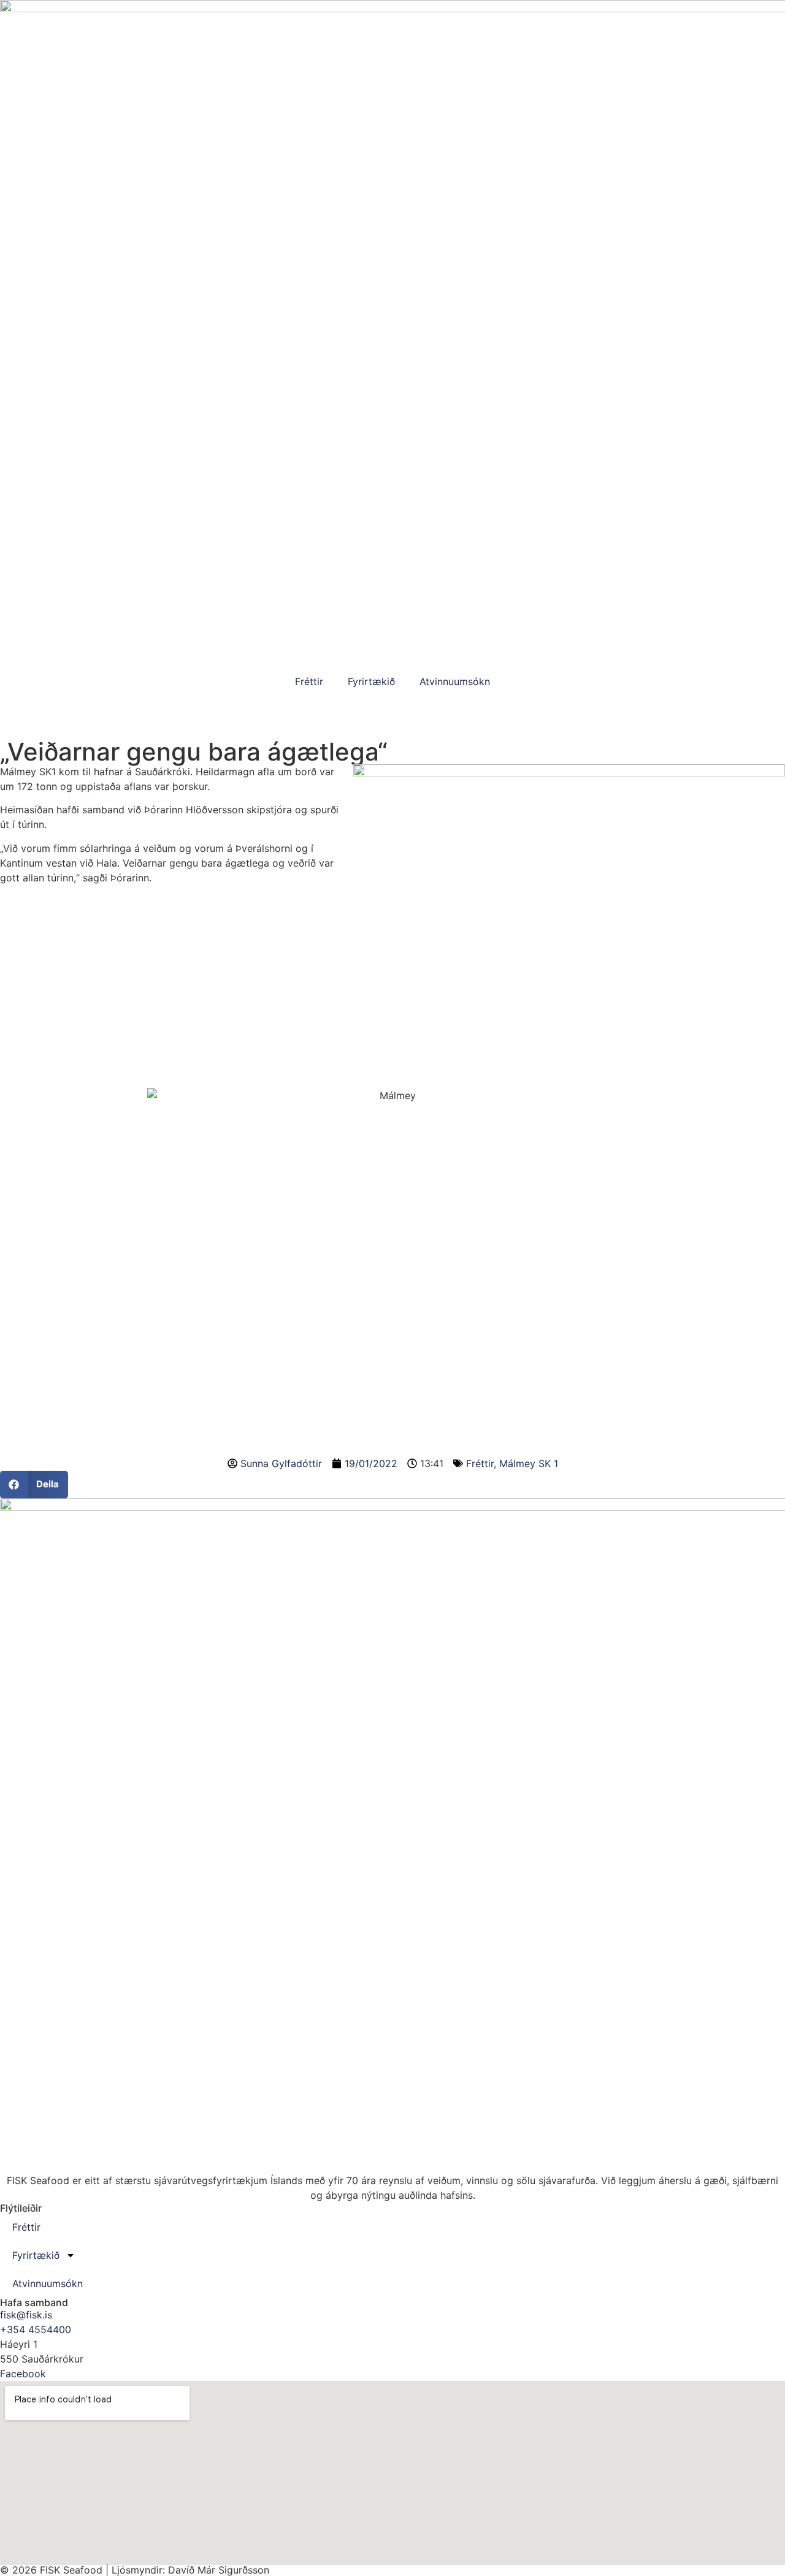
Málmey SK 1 (529, 1463)
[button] (34, 1485)
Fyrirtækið (371, 681)
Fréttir (309, 681)
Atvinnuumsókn (455, 681)
